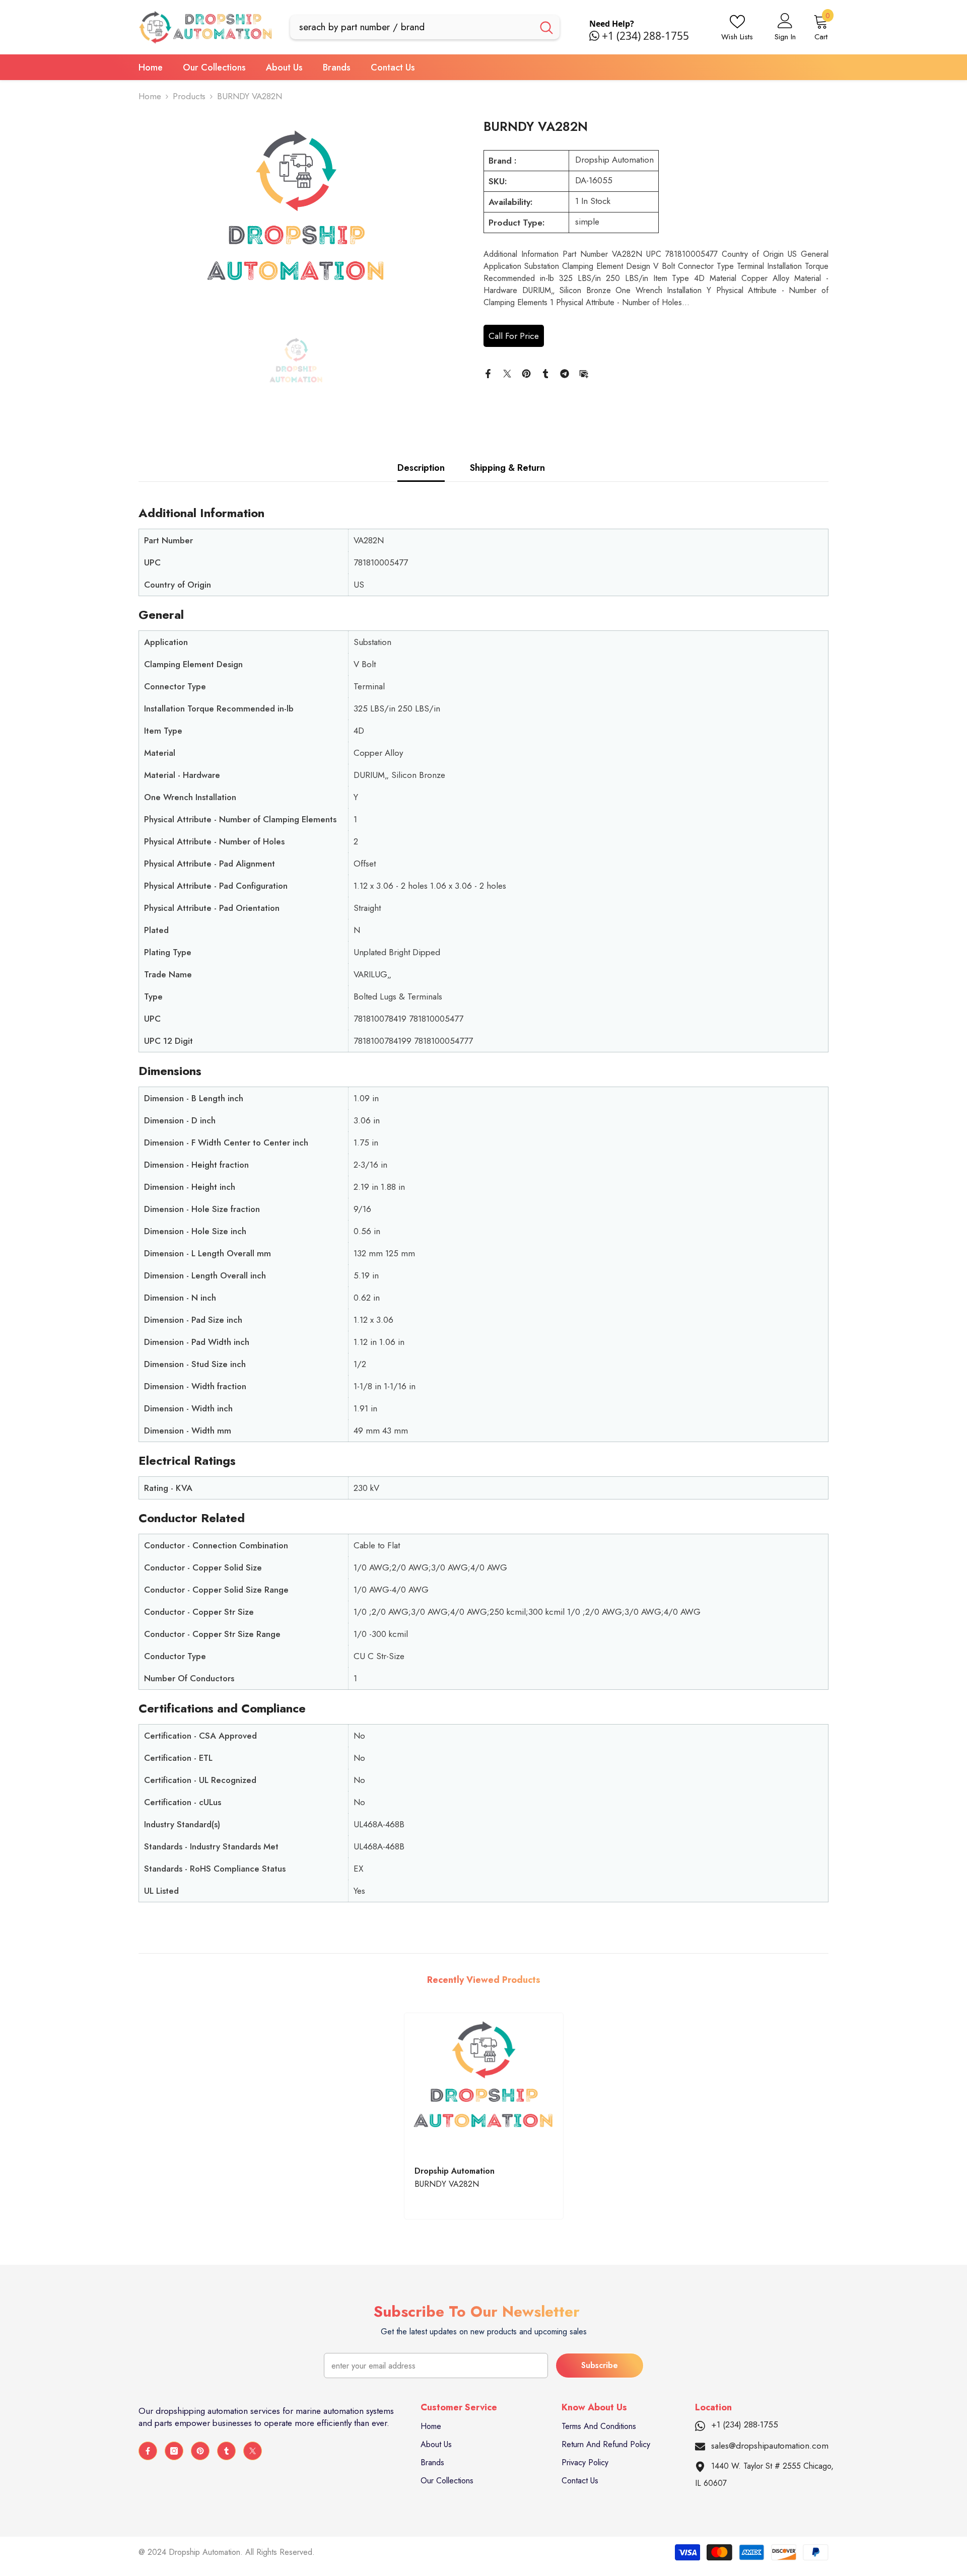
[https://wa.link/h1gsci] (596, 36)
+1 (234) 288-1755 (645, 36)
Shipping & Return (507, 468)
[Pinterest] (526, 373)
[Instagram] (174, 2451)
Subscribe (600, 2365)
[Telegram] (565, 373)
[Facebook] (488, 373)
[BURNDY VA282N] (484, 2085)
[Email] (584, 373)
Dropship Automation (614, 160)
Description (421, 468)
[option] (296, 220)
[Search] (425, 27)
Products (189, 96)
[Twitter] (507, 373)
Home (150, 96)
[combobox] (412, 27)
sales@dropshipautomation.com (770, 2446)
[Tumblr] (545, 373)
